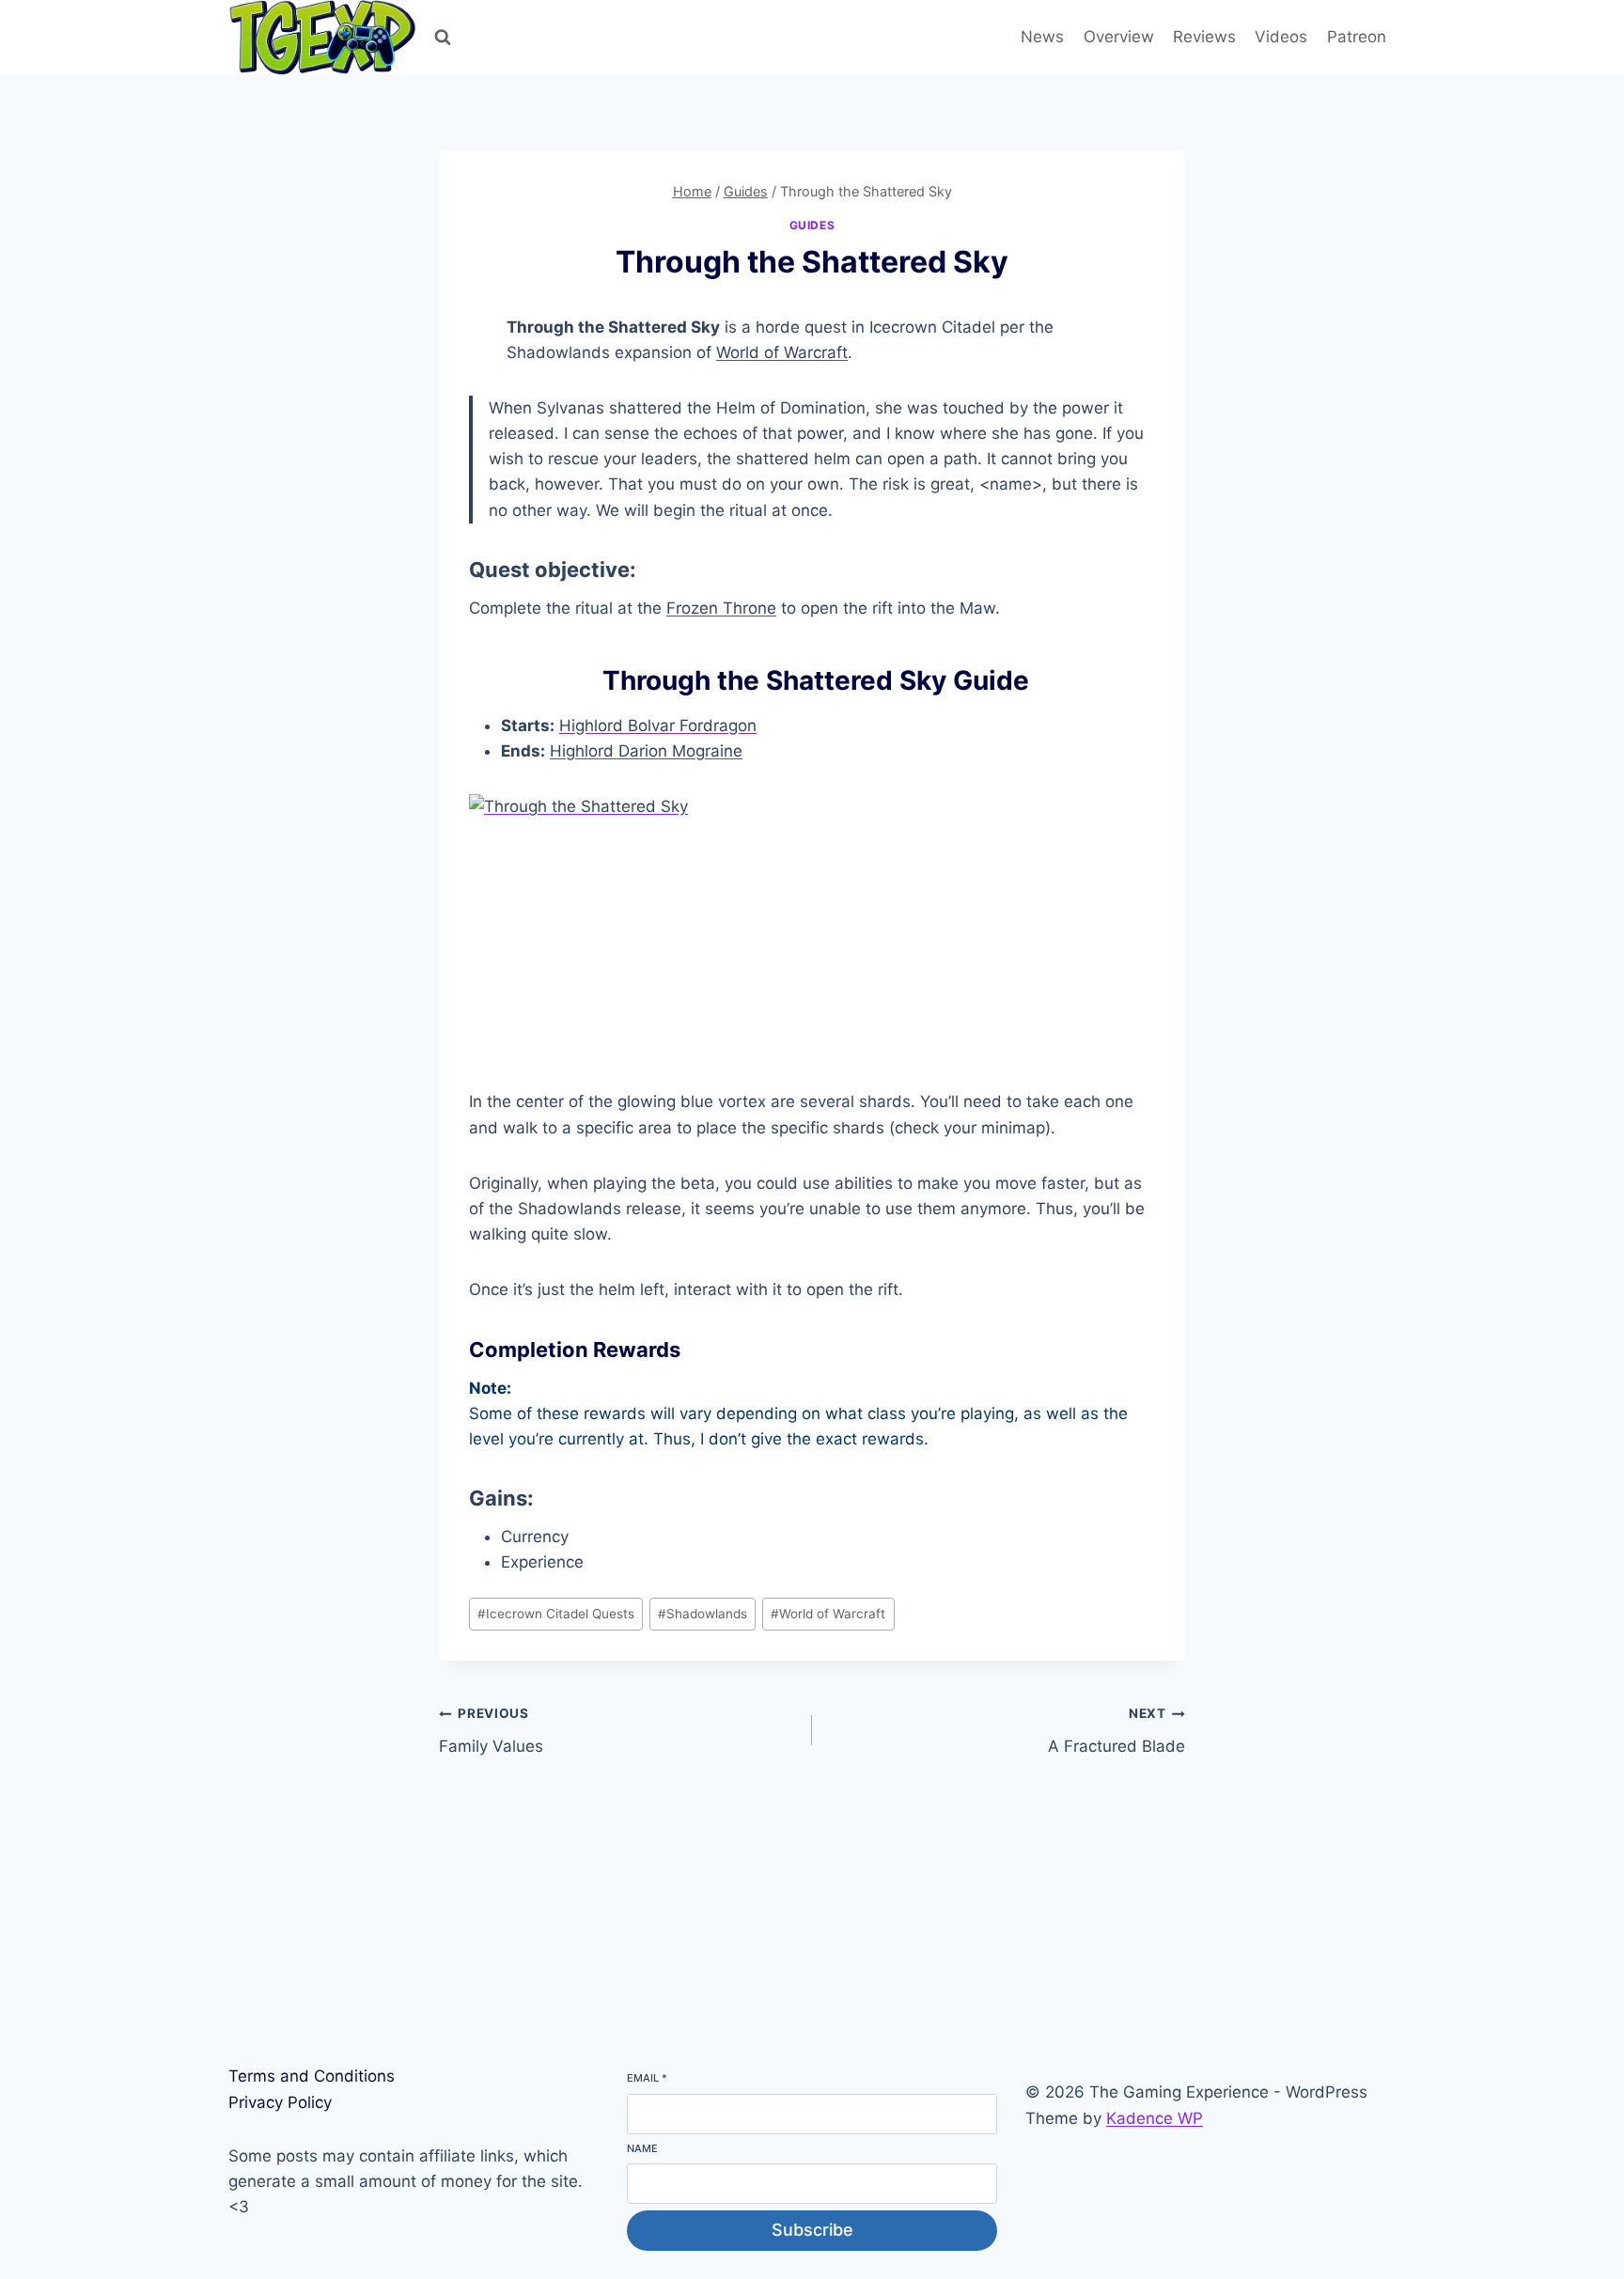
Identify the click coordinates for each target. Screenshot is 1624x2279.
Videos (1281, 37)
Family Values (491, 1731)
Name (642, 2148)
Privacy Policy (280, 2102)
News (1042, 37)
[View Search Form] (443, 38)
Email (647, 2078)
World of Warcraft (782, 352)
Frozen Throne (721, 608)
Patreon (1357, 37)
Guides (812, 225)
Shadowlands (703, 1614)
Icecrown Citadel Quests (556, 1614)
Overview (1119, 37)
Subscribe (812, 2230)
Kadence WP (1155, 2118)
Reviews (1204, 37)
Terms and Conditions (312, 2076)
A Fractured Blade (1116, 1731)
